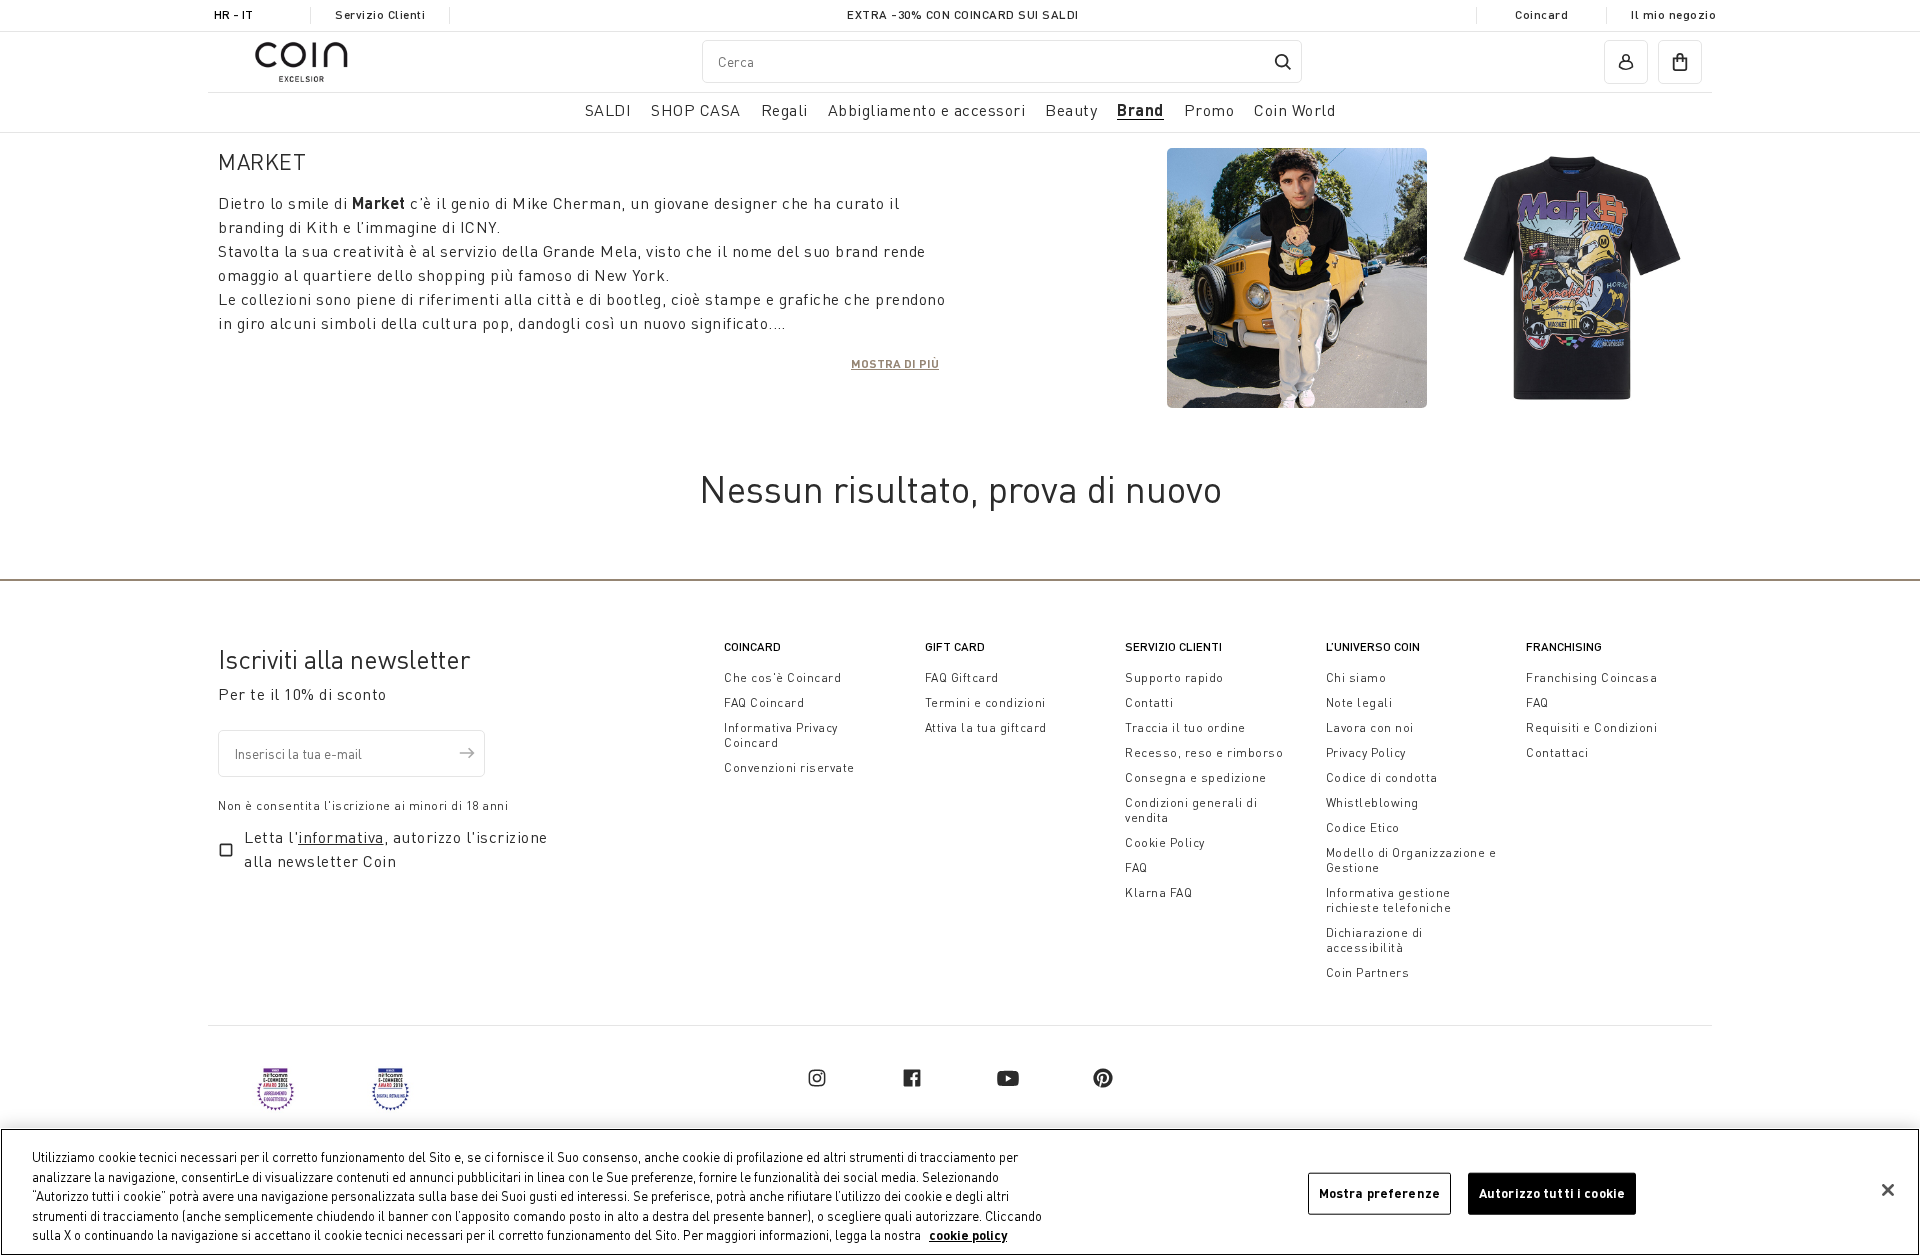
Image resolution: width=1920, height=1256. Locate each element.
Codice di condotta (1382, 777)
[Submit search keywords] (1283, 62)
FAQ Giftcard (962, 677)
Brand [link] (1140, 109)
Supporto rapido (1174, 677)
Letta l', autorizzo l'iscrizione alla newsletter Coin (396, 849)
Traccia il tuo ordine (1185, 727)
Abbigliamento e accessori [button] (927, 110)
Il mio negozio (1673, 14)
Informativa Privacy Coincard (781, 735)
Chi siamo (1356, 677)
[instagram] (817, 1078)
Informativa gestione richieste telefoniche (1389, 900)
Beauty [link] (1071, 110)
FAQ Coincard (764, 702)
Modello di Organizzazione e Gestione (1411, 860)
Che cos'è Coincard (782, 677)
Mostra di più (895, 363)
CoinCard (752, 646)
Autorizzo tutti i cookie (1552, 1193)
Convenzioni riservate (789, 767)
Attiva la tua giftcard (986, 727)
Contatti (1149, 702)
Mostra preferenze (1379, 1193)
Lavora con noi (1370, 727)
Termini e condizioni (985, 702)
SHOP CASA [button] (696, 110)
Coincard (1541, 14)
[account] (1626, 62)
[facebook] (912, 1078)
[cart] (1680, 62)
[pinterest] (1103, 1078)
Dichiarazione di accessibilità (1374, 940)
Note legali (1359, 702)
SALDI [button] (608, 110)
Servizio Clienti (380, 14)
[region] (960, 1192)
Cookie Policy (1165, 842)
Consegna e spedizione (1196, 777)
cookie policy (968, 1235)
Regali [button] (784, 110)
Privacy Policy (1366, 752)
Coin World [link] (1294, 110)
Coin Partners (1368, 972)
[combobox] (1002, 61)
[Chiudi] (1888, 1190)
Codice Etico (1363, 827)
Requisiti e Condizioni (1591, 727)
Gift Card (955, 646)
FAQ (1136, 867)
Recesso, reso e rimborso (1204, 752)
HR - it (233, 14)
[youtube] (1008, 1078)
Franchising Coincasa (1591, 677)
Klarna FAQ (1158, 892)
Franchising (1564, 646)
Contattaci (1557, 752)
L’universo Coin (1373, 646)
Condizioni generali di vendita (1191, 810)
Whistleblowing (1372, 802)
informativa (341, 837)
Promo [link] (1209, 110)
